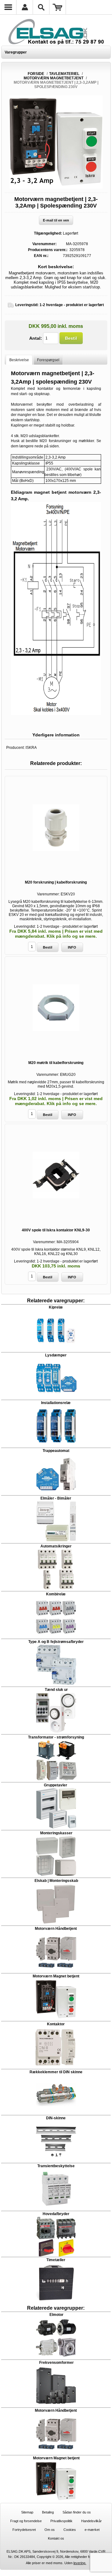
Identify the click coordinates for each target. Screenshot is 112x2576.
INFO (72, 947)
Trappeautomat (56, 1451)
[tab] (19, 360)
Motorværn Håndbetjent (56, 1929)
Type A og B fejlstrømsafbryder (56, 1642)
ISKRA (31, 748)
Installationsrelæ (56, 1403)
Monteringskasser (56, 1833)
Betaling (48, 2512)
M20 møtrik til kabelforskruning (56, 1063)
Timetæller (56, 2260)
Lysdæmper (56, 1355)
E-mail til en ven (56, 220)
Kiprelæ (56, 1307)
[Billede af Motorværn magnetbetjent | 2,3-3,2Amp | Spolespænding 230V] (56, 187)
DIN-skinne (56, 2118)
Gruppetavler (56, 1785)
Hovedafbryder (56, 2214)
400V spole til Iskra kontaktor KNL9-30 (56, 1230)
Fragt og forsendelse (26, 2521)
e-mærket (92, 2530)
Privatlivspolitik (61, 2521)
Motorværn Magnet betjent (56, 1976)
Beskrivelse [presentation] (19, 360)
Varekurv (58, 7)
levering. (80, 2563)
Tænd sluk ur (56, 1690)
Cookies (70, 2530)
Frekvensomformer (56, 2363)
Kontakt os (56, 2538)
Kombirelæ (56, 1594)
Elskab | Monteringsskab (56, 1881)
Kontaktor (56, 2024)
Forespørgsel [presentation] (48, 360)
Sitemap (27, 2512)
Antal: (36, 338)
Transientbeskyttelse (56, 2166)
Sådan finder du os (77, 2512)
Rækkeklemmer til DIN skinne (56, 2072)
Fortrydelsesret (24, 2530)
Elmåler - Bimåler (56, 1498)
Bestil (71, 338)
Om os (50, 2530)
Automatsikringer (56, 1546)
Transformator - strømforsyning (56, 1737)
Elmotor (56, 2315)
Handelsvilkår (91, 2521)
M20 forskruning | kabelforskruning (56, 882)
